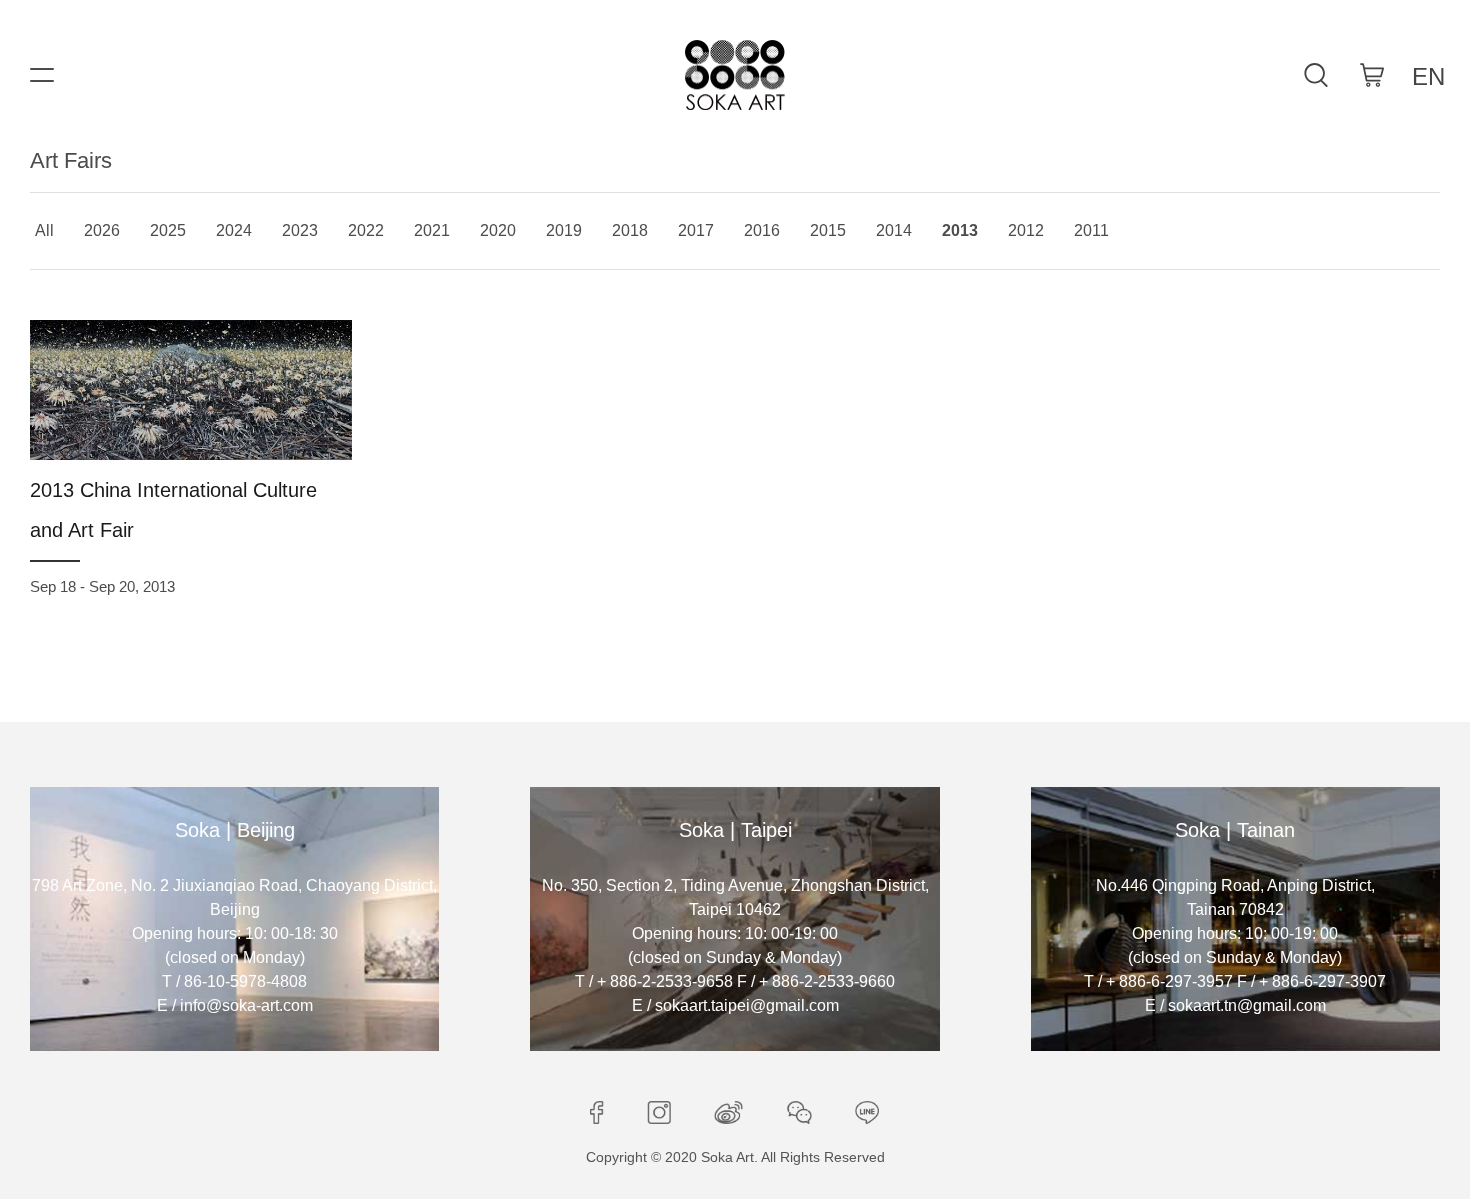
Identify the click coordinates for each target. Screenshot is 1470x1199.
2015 (828, 230)
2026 (102, 230)
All (44, 230)
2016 (762, 230)
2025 (168, 230)
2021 (432, 230)
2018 (630, 230)
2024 (234, 230)
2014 (894, 230)
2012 (1026, 230)
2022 (366, 230)
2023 (300, 230)
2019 (564, 230)
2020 (498, 230)
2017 (696, 230)
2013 (960, 230)
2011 (1091, 230)
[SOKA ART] (735, 75)
